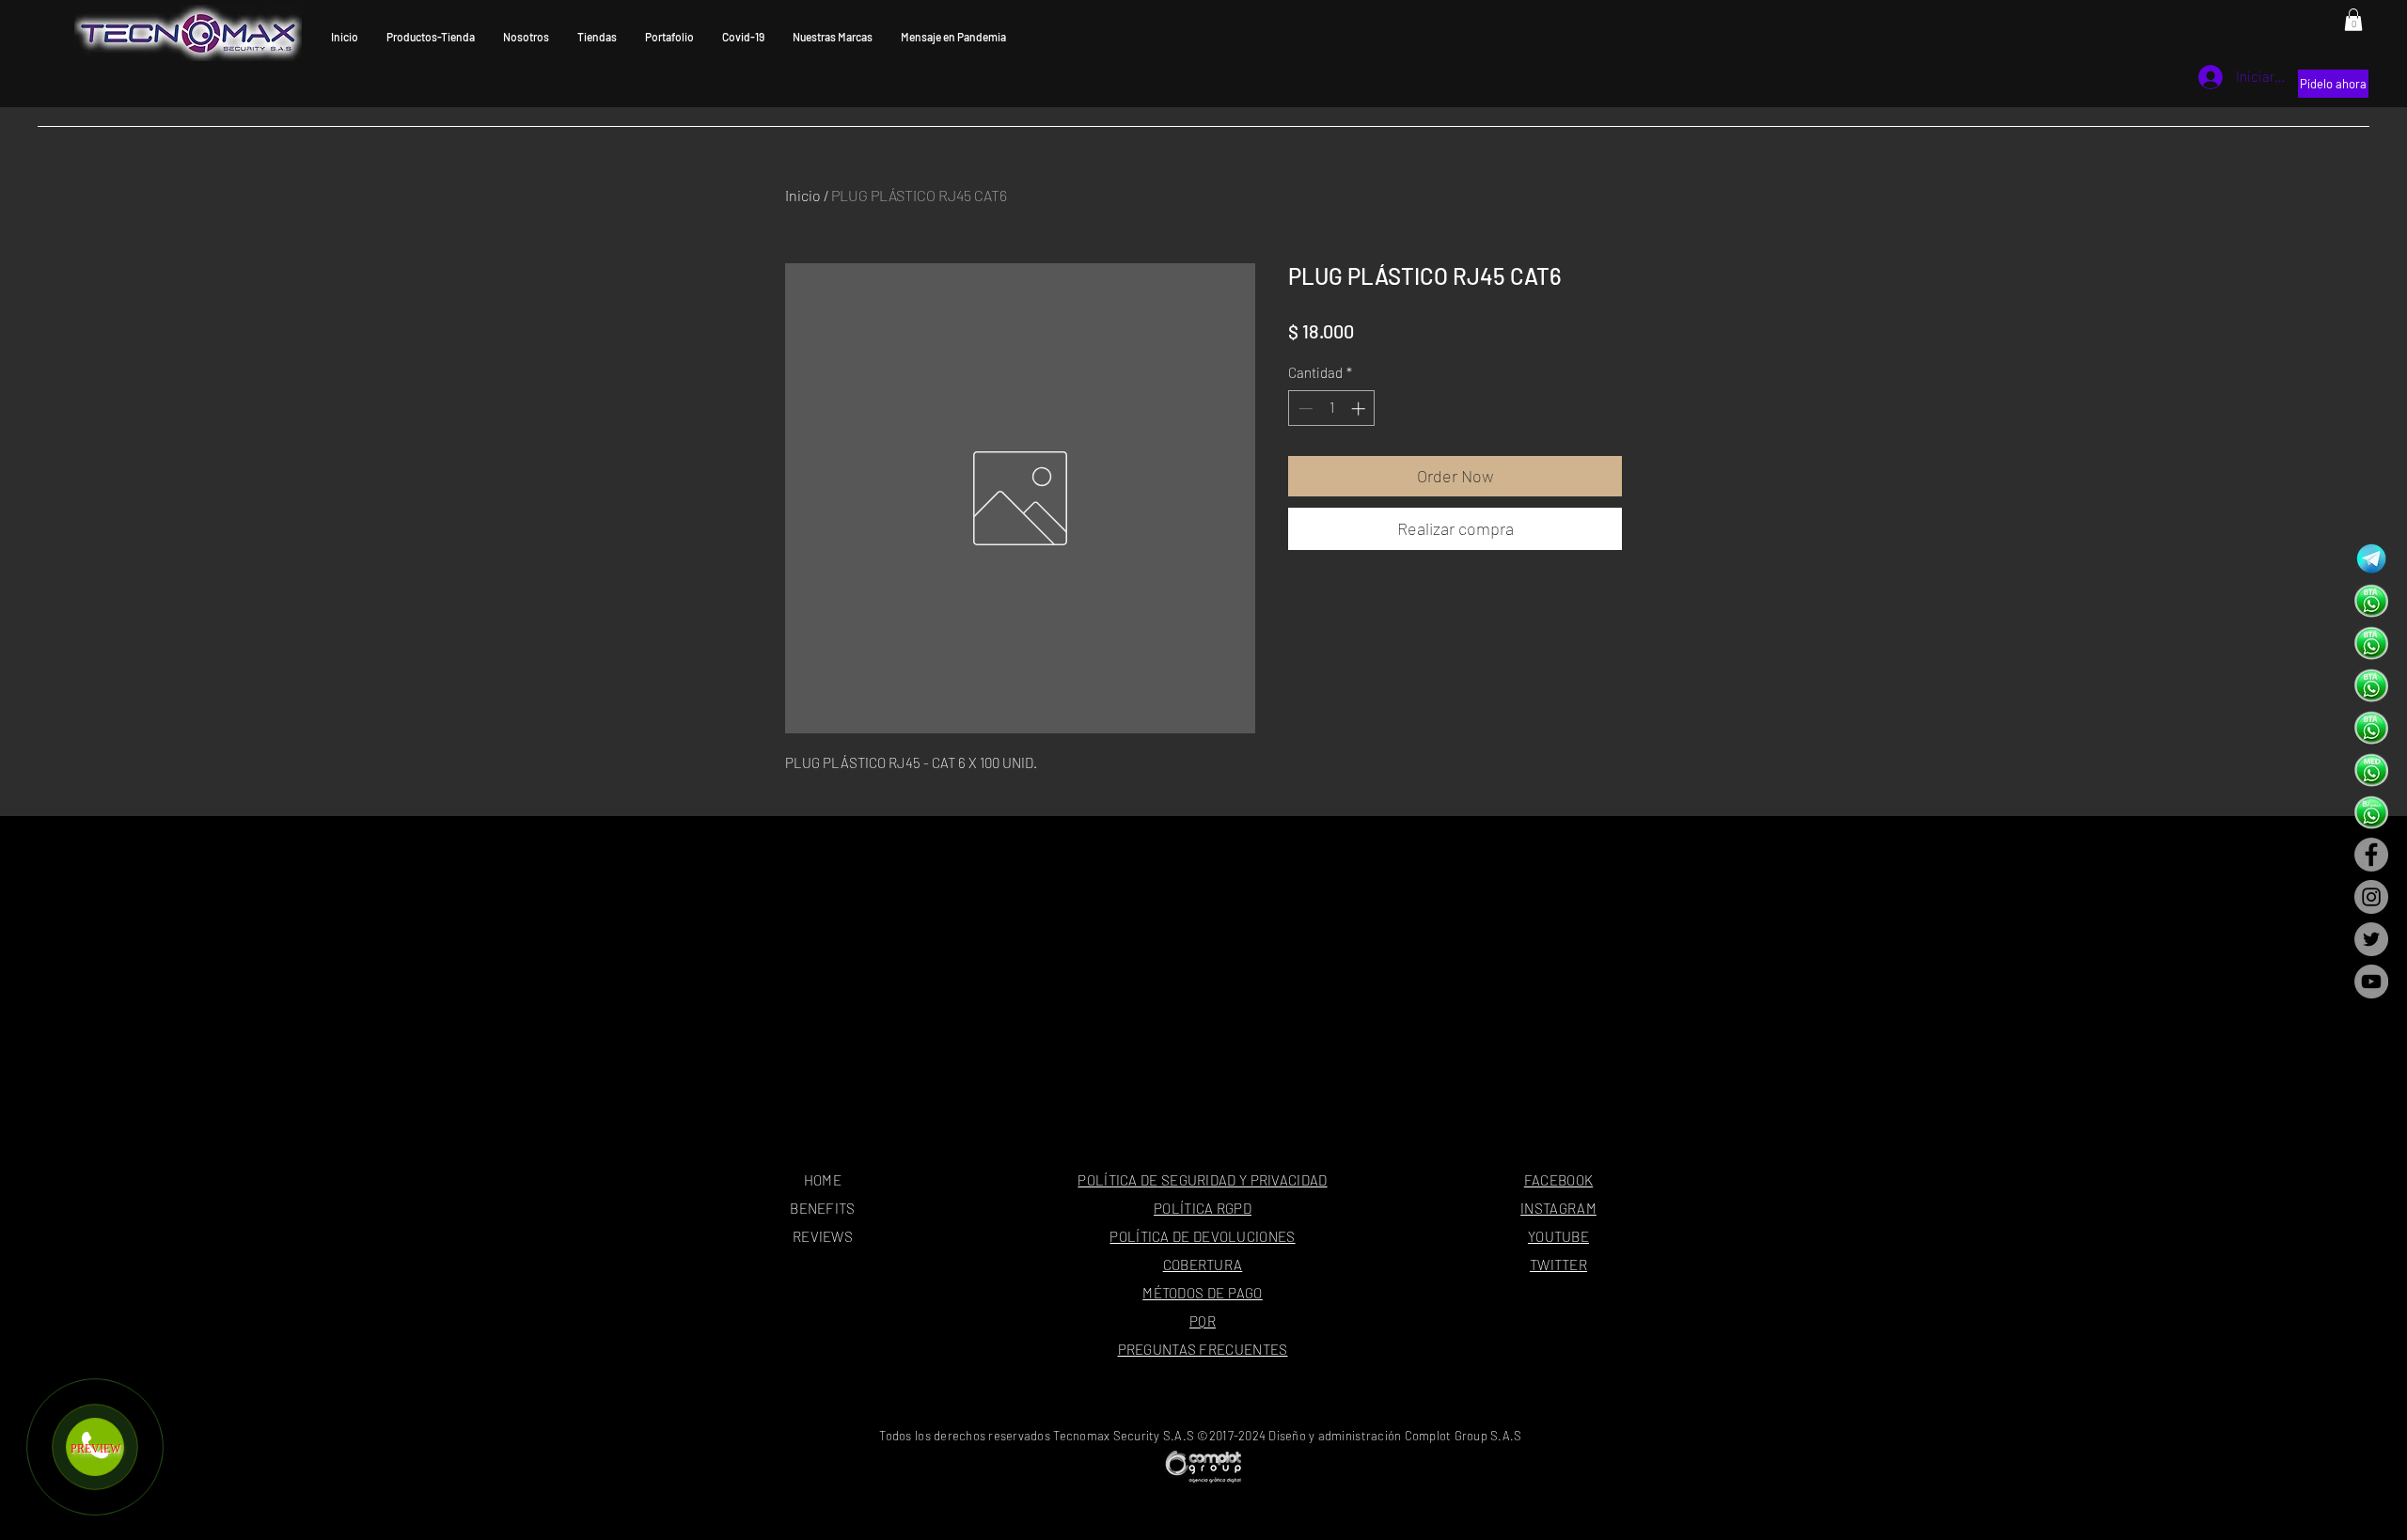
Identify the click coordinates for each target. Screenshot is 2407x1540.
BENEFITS (822, 1208)
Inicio (803, 195)
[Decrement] (1304, 409)
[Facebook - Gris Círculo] (2371, 855)
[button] (2353, 20)
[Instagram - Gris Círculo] (2371, 897)
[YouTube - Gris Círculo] (2371, 982)
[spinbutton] (1332, 409)
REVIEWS (823, 1236)
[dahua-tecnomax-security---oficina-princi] (2371, 601)
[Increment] (1360, 409)
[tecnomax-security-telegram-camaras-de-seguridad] (2371, 558)
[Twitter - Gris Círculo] (2371, 939)
